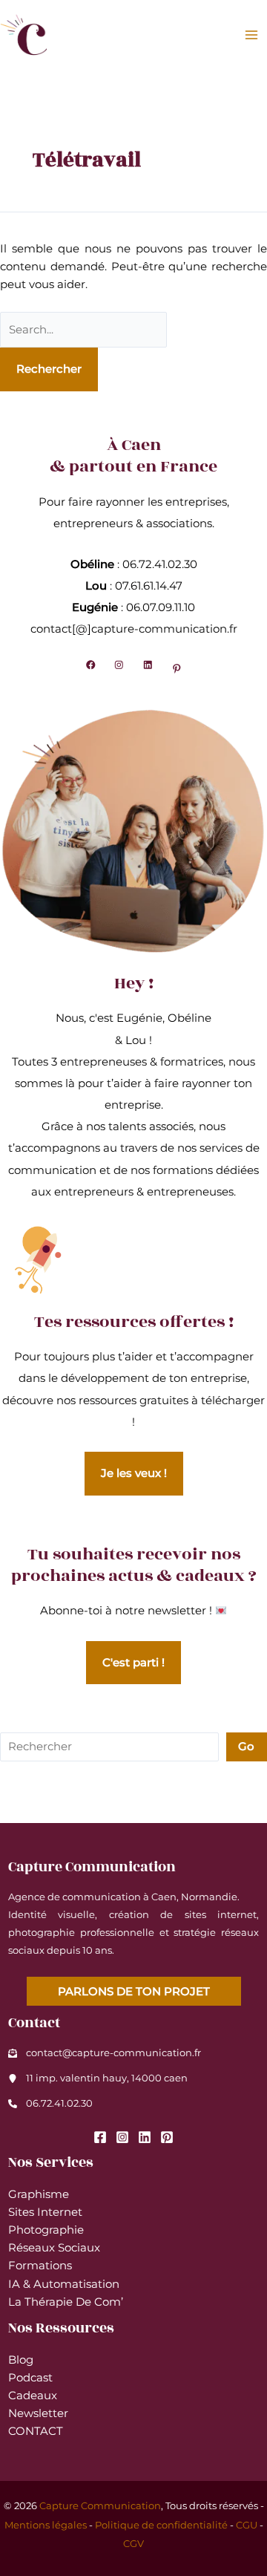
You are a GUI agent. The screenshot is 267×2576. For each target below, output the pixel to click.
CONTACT (36, 2431)
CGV (133, 2544)
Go (246, 1747)
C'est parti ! (133, 1663)
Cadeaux (33, 2396)
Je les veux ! (134, 1473)
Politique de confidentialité (161, 2525)
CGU (247, 2525)
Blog (21, 2360)
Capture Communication (100, 2506)
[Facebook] (100, 2137)
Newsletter (38, 2413)
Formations (40, 2266)
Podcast (30, 2378)
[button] (134, 1991)
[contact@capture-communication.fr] (105, 2053)
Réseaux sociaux (54, 2248)
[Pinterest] (167, 2137)
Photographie (46, 2230)
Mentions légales (46, 2525)
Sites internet (45, 2212)
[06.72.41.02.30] (50, 2104)
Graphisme (39, 2194)
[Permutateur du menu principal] (251, 35)
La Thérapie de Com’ (66, 2302)
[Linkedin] (145, 2137)
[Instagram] (122, 2137)
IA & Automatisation (64, 2284)
